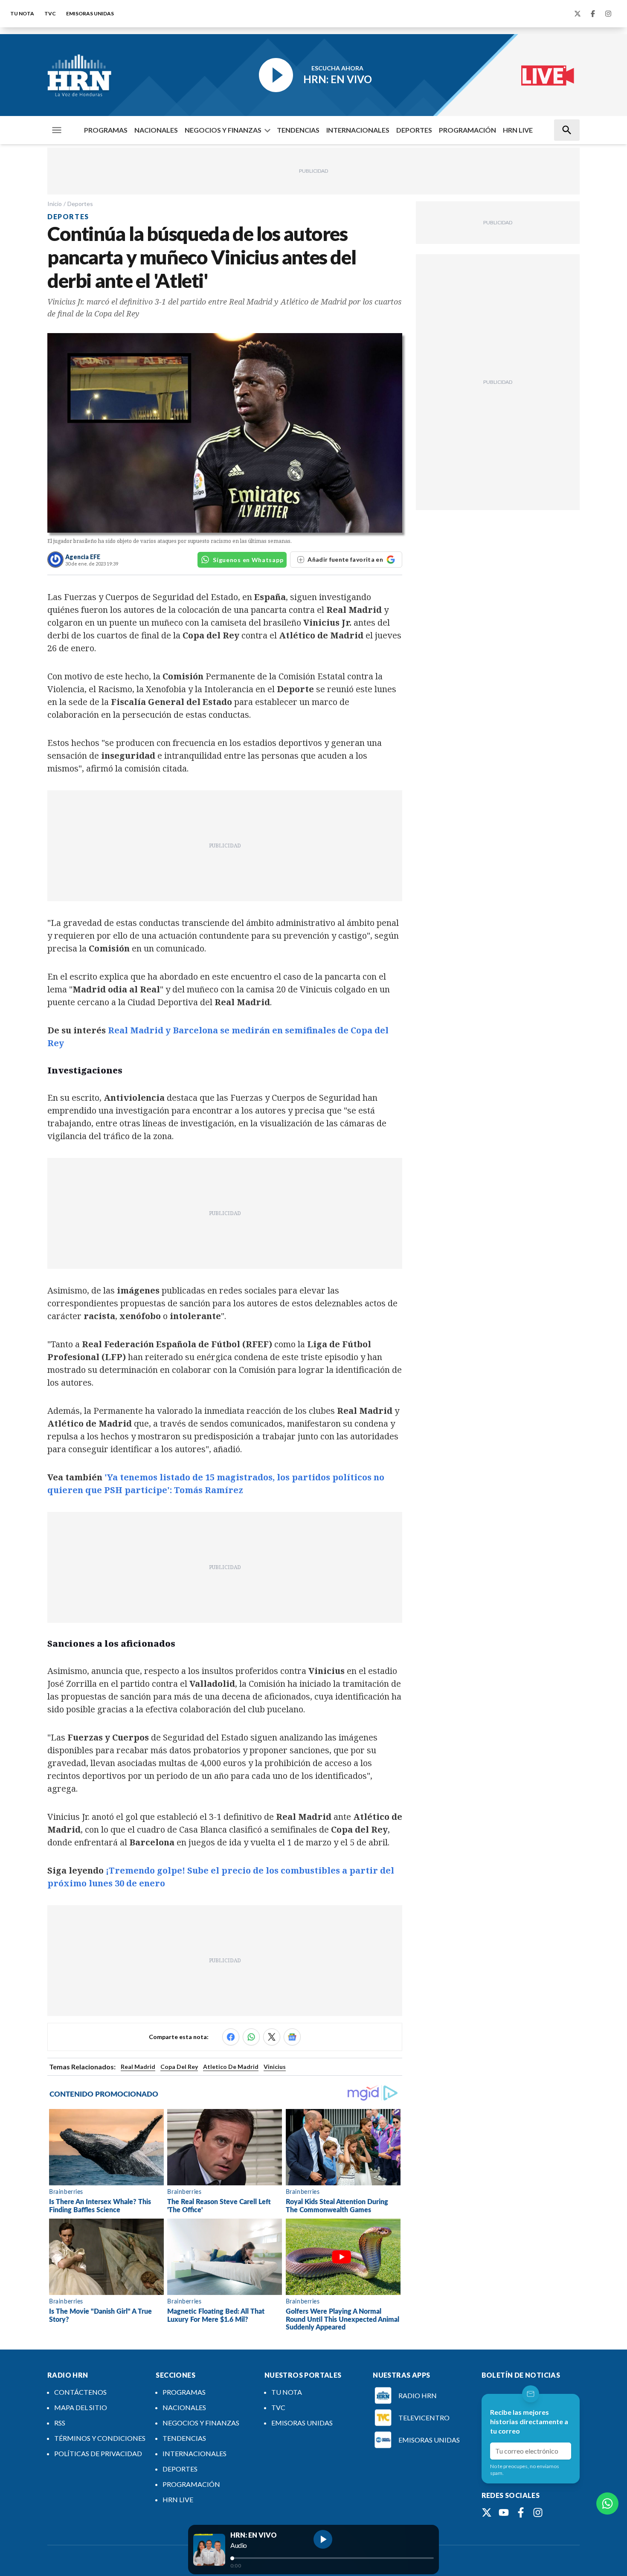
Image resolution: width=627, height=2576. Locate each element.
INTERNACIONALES (358, 130)
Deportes (80, 204)
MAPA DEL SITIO (81, 2407)
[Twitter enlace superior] (578, 14)
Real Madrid (138, 2067)
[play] (323, 2539)
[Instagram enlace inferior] (538, 2512)
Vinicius (275, 2067)
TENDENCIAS (298, 130)
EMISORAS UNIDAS (90, 13)
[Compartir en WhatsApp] (251, 2037)
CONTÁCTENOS (80, 2392)
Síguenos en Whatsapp (248, 560)
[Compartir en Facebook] (231, 2037)
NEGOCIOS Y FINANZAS (223, 130)
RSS (60, 2423)
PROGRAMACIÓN (467, 130)
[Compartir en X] (272, 2037)
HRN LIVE (518, 130)
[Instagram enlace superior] (608, 14)
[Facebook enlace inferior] (521, 2512)
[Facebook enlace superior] (593, 14)
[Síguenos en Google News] (292, 2037)
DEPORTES (414, 130)
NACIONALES (156, 130)
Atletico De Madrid (231, 2067)
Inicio (55, 204)
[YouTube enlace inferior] (504, 2512)
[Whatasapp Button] (607, 2503)
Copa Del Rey (179, 2067)
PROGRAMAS (106, 130)
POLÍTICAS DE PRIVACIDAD (98, 2453)
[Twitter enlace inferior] (487, 2512)
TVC (50, 13)
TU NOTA (22, 13)
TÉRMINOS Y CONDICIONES (100, 2438)
